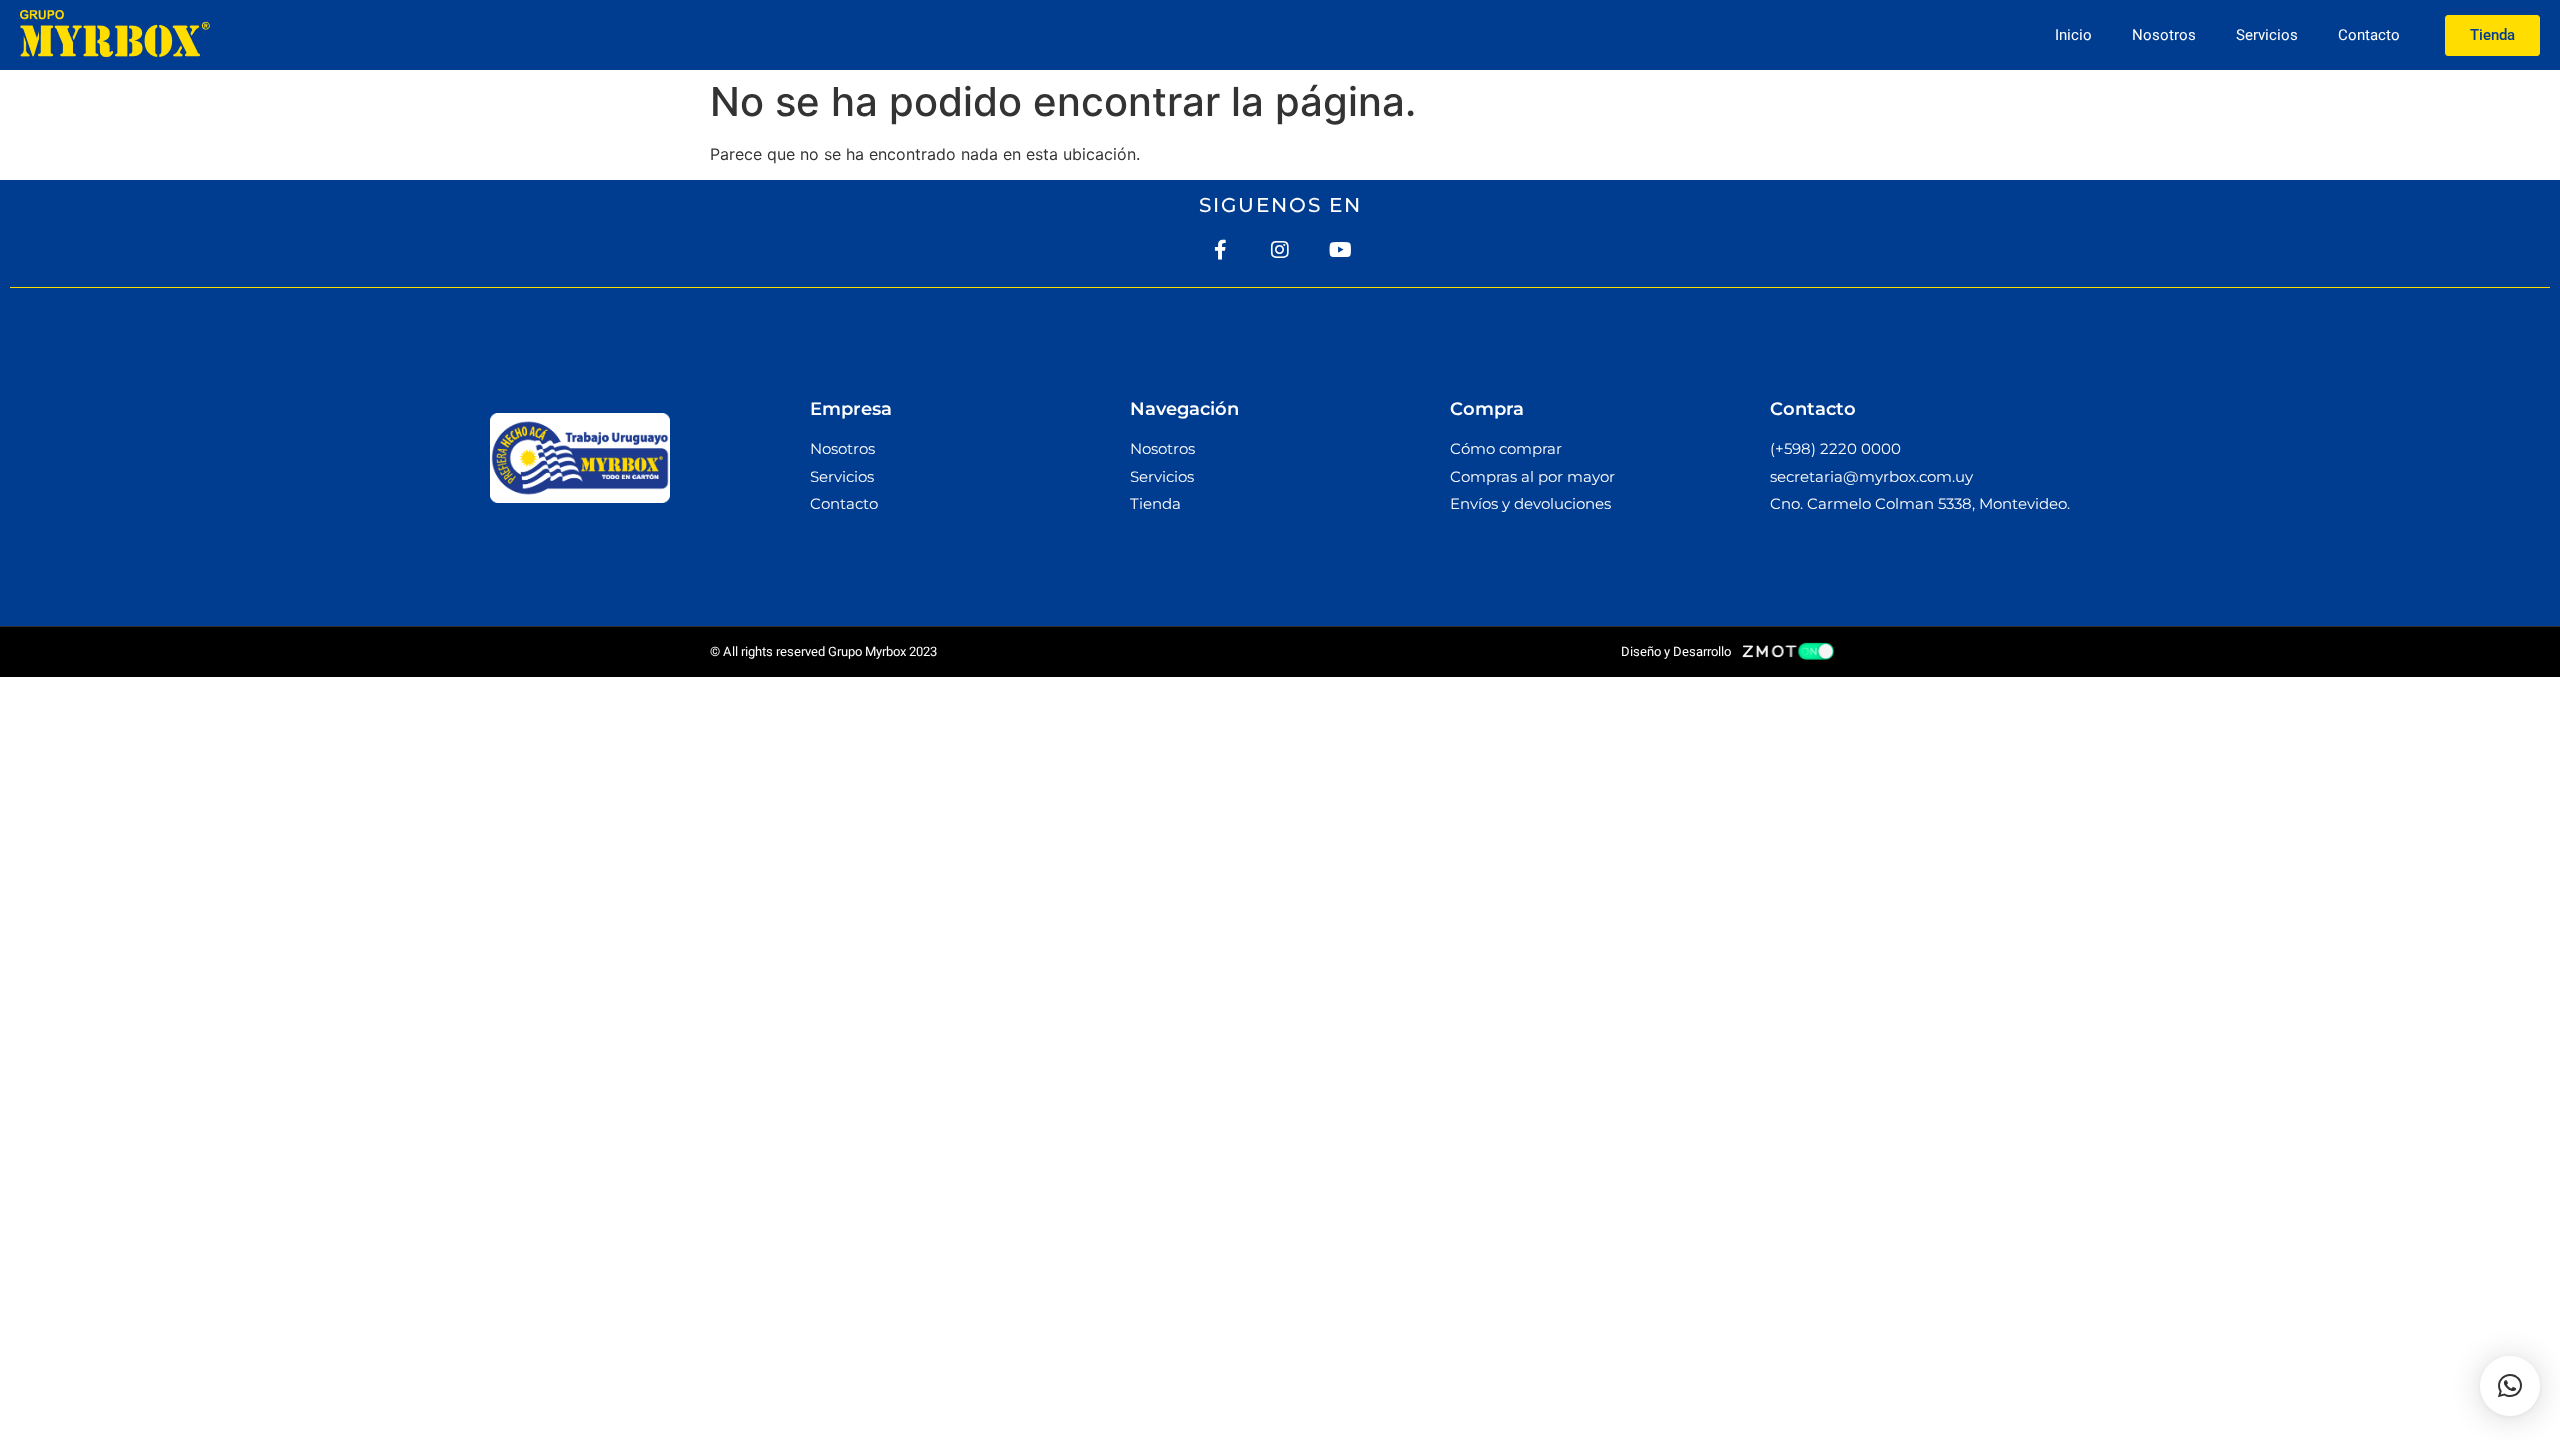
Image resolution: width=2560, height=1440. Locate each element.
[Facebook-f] (1220, 250)
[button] (2510, 1386)
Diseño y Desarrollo (1676, 651)
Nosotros (2164, 35)
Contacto (2369, 35)
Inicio (2073, 35)
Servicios (2267, 35)
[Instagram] (1280, 250)
